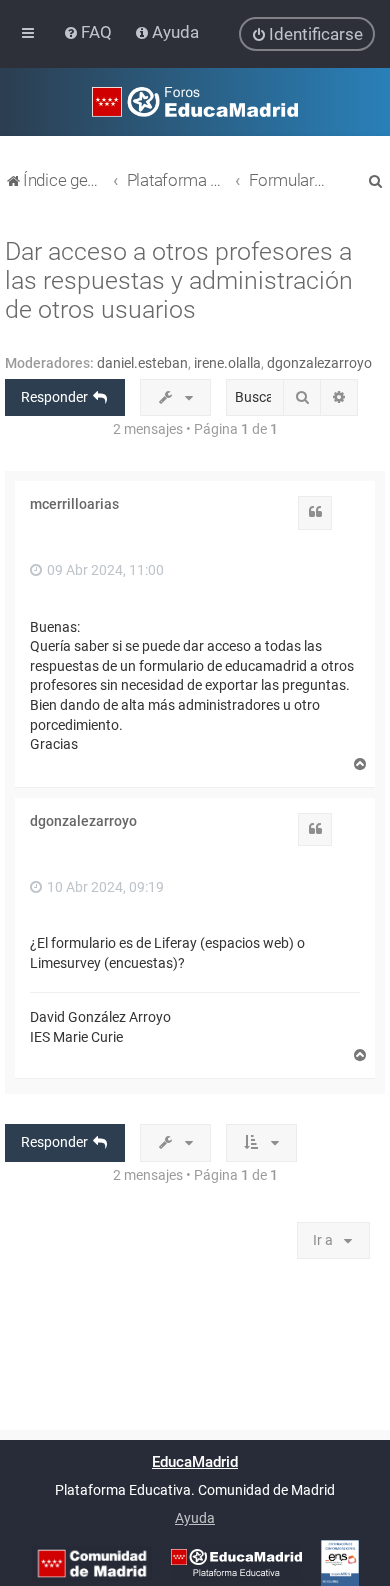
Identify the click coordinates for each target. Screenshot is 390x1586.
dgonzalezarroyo (319, 363)
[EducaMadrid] (236, 1563)
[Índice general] (195, 102)
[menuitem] (89, 32)
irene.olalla (227, 363)
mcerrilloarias (74, 504)
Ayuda (195, 1518)
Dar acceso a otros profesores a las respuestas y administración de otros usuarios (179, 280)
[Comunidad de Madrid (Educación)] (92, 1563)
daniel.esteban (142, 363)
